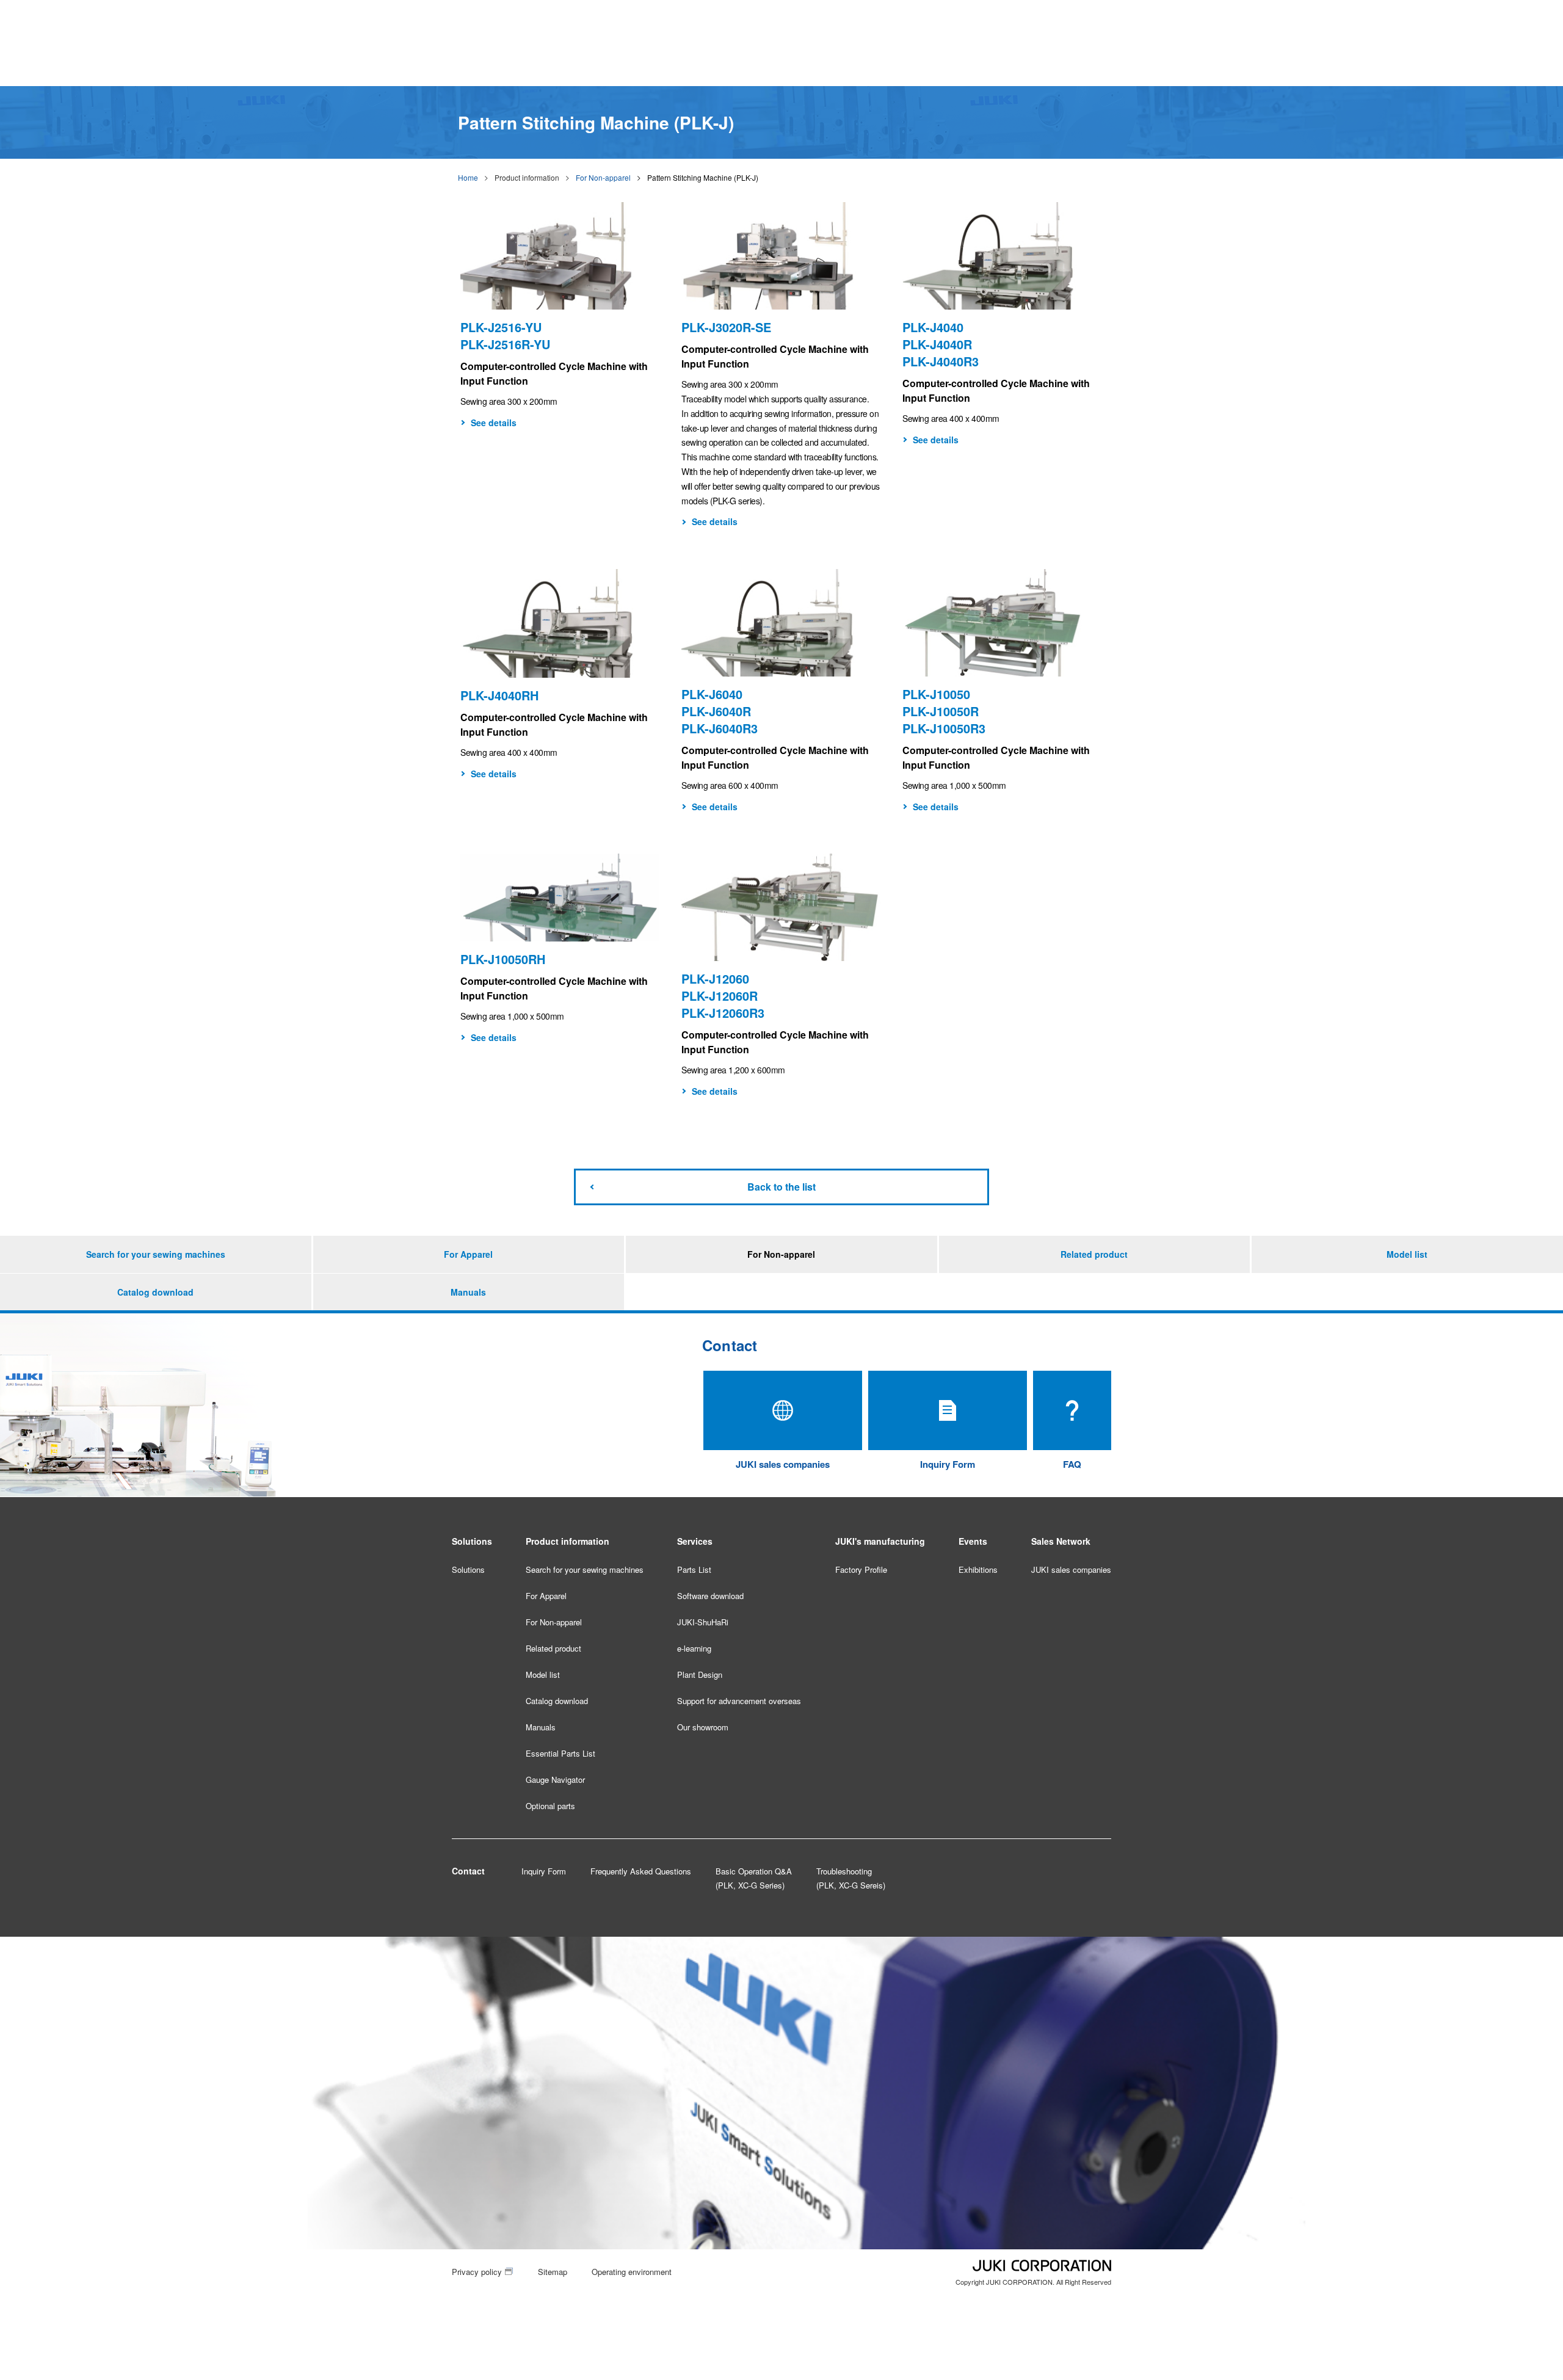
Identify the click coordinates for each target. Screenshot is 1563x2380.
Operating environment (632, 2272)
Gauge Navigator (555, 1780)
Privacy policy (477, 2272)
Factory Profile (861, 1569)
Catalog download (155, 1292)
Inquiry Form (544, 1871)
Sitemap (553, 2272)
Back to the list (781, 1187)
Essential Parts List (560, 1753)
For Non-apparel (603, 177)
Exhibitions (978, 1569)
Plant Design (700, 1674)
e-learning (694, 1648)
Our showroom (703, 1727)
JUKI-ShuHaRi (703, 1622)
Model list (1407, 1254)
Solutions (468, 1569)
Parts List (694, 1569)
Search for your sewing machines (156, 1254)
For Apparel (468, 1254)
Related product (1094, 1254)
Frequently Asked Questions (641, 1871)
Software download (710, 1596)
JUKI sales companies (1071, 1569)
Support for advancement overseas (739, 1701)
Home (468, 177)
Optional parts (550, 1806)
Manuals (468, 1292)
